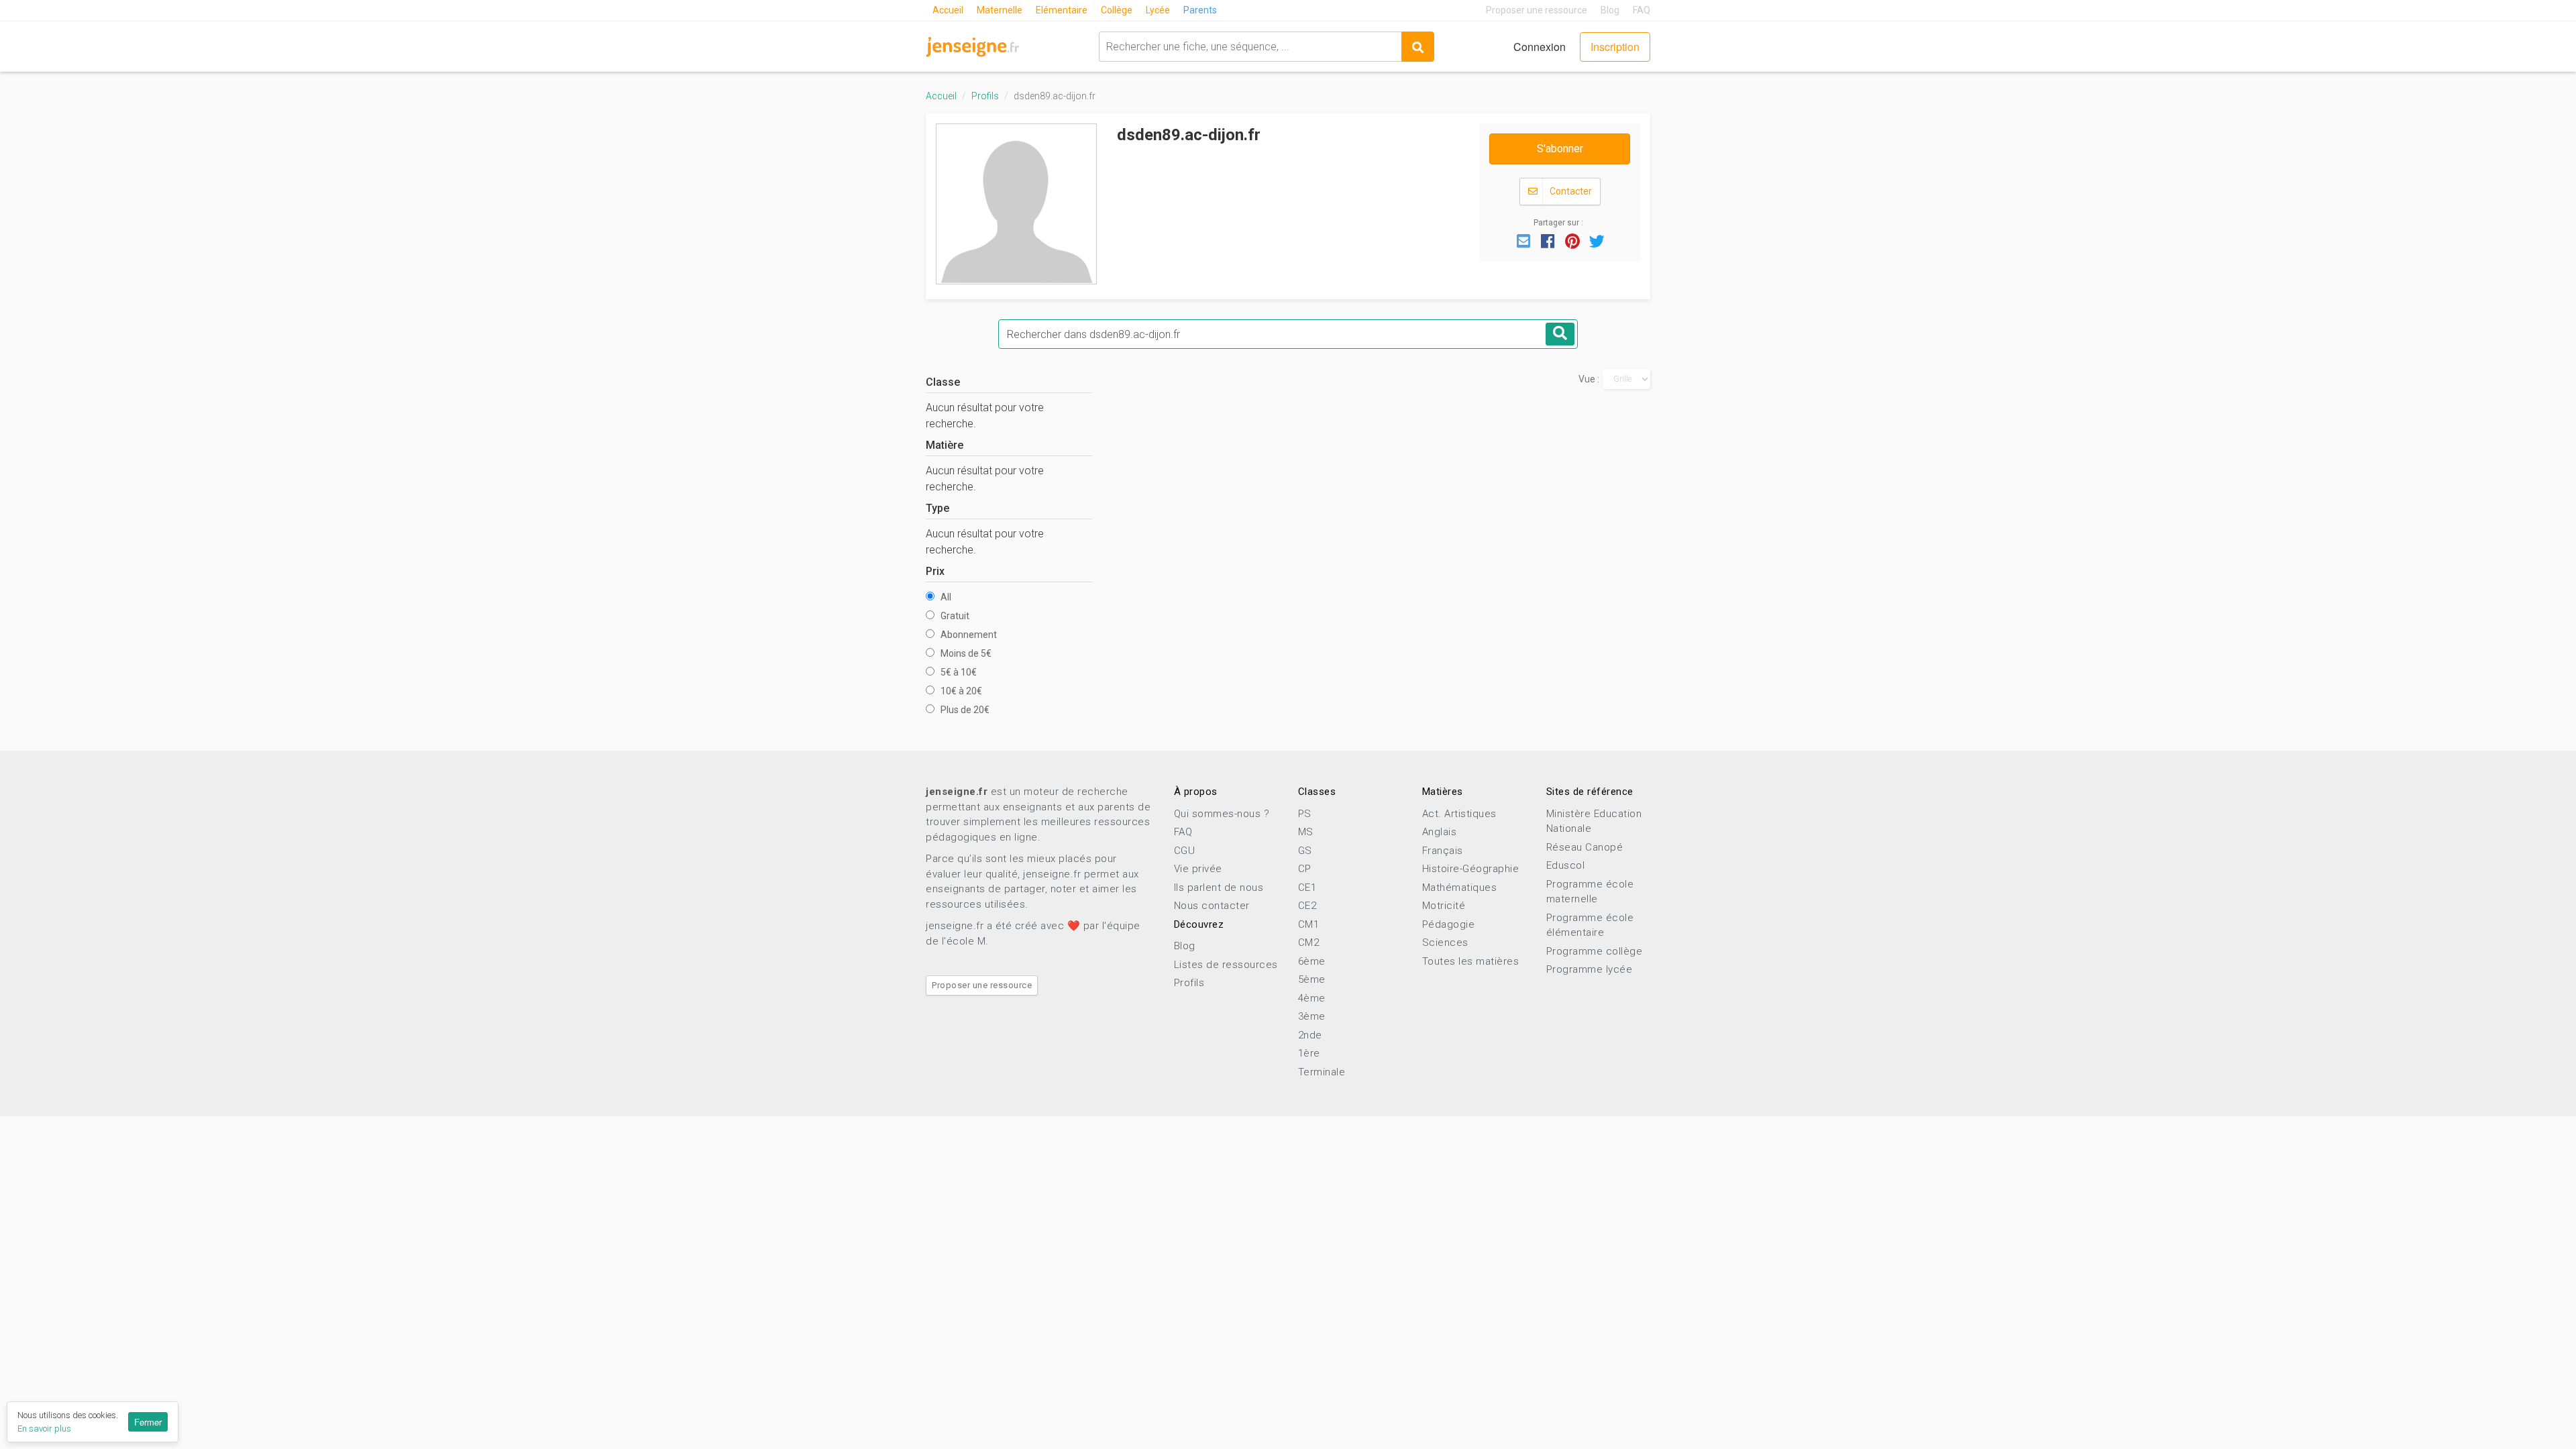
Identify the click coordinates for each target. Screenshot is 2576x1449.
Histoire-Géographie (1471, 869)
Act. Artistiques (1459, 814)
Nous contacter (1212, 906)
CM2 (1309, 943)
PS (1305, 814)
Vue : (1589, 379)
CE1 (1307, 888)
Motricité (1444, 906)
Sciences (1445, 943)
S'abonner (1560, 149)
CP (1305, 869)
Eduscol (1566, 865)
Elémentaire (1062, 10)
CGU (1185, 851)
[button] (1523, 240)
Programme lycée (1590, 969)
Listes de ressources (1226, 965)
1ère (1309, 1053)
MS (1306, 832)
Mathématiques (1460, 888)
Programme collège (1595, 951)
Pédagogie (1449, 924)
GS (1305, 851)
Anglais (1440, 832)
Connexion (1540, 47)
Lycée (1158, 10)
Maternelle (1000, 10)
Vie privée (1198, 869)
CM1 (1309, 924)
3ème (1312, 1016)
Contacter (1570, 191)
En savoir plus (44, 1429)
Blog (1610, 10)
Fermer (148, 1422)
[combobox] (1250, 47)
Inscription (1615, 47)
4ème (1312, 998)
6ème (1312, 961)
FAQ (1642, 10)
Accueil (948, 10)
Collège (1117, 10)
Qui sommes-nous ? (1222, 814)
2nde (1310, 1035)
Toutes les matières (1471, 961)
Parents (1200, 10)
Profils (985, 96)
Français (1443, 851)
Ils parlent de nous (1219, 888)
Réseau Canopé (1585, 847)
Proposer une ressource (1537, 10)
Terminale (1322, 1072)
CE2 (1307, 906)
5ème (1312, 979)
